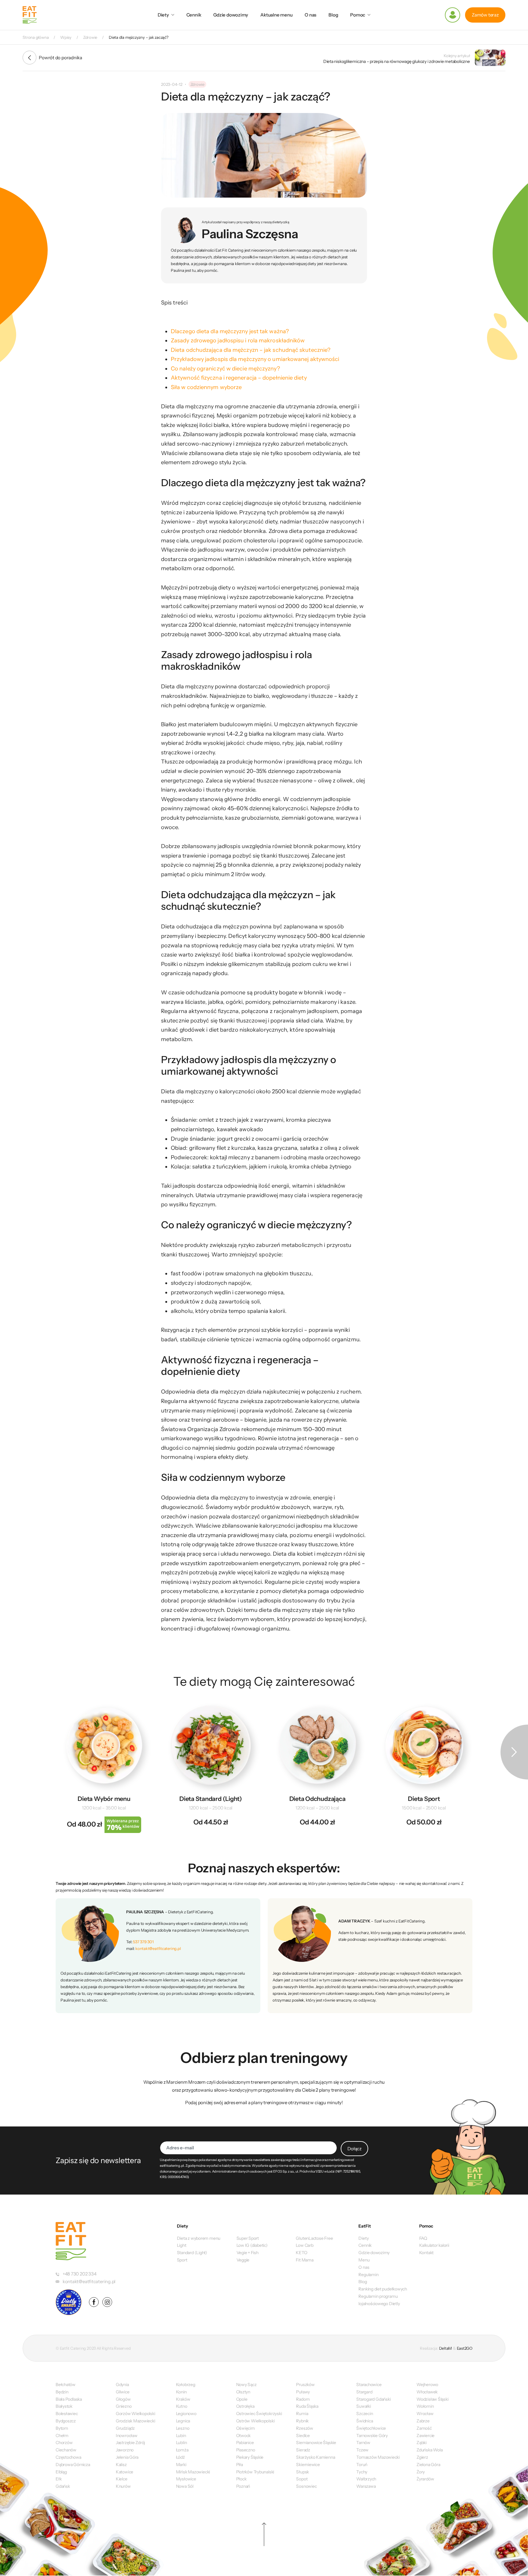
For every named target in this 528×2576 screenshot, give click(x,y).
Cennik (194, 15)
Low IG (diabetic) (252, 2245)
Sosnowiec (306, 2486)
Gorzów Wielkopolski (136, 2414)
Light (182, 2245)
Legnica (183, 2421)
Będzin (62, 2392)
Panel (453, 15)
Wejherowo (427, 2385)
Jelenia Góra (127, 2457)
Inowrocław (127, 2436)
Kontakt (426, 2253)
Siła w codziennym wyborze (206, 387)
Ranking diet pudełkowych (383, 2289)
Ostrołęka (245, 2406)
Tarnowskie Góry (372, 2436)
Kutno (182, 2406)
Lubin (181, 2436)
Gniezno (124, 2406)
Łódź (180, 2457)
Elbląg (61, 2472)
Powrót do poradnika (61, 58)
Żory (421, 2472)
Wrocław (425, 2414)
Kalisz (121, 2465)
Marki (181, 2465)
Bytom (62, 2428)
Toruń (362, 2465)
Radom (303, 2399)
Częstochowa (68, 2457)
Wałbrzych (366, 2479)
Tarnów (363, 2443)
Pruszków (305, 2385)
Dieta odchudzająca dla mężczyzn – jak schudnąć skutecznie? (251, 350)
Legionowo (186, 2414)
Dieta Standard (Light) (211, 1799)
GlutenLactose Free (314, 2238)
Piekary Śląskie (250, 2457)
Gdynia (122, 2385)
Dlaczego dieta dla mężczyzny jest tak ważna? (230, 331)
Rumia (302, 2414)
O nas (310, 15)
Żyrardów (425, 2479)
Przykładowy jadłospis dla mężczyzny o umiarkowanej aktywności (255, 359)
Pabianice (245, 2443)
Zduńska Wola (429, 2450)
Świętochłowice (371, 2428)
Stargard (364, 2392)
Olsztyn (243, 2392)
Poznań (243, 2486)
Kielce (122, 2479)
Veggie (243, 2260)
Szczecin (365, 2414)
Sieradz (303, 2450)
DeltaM (446, 2348)
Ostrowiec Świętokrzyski (259, 2414)
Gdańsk (63, 2486)
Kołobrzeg (186, 2385)
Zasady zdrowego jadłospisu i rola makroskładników (238, 341)
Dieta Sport (424, 1799)
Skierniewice (308, 2465)
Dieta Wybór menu (104, 1799)
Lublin (182, 2443)
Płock (241, 2479)
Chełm (62, 2436)
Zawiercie (425, 2436)
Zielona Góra (428, 2465)
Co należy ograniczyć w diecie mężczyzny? (225, 369)
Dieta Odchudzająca (317, 1799)
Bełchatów (66, 2385)
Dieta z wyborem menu (199, 2238)
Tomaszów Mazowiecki (378, 2457)
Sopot (302, 2479)
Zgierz (422, 2457)
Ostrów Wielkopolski (255, 2421)
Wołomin (425, 2406)
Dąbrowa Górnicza (73, 2465)
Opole (242, 2399)
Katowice (125, 2472)
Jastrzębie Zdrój (130, 2443)
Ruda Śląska (307, 2406)
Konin (181, 2392)
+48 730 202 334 (80, 2274)
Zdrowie (197, 84)
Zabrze (423, 2421)
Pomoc (358, 15)
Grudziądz (125, 2428)
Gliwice (123, 2392)
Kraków (183, 2399)
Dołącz (354, 2149)
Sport (182, 2260)
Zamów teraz (485, 15)
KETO (301, 2253)
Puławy (303, 2392)
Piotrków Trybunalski (255, 2472)
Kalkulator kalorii (434, 2245)
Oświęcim (246, 2428)
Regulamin (368, 2275)
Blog (333, 15)
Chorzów (64, 2443)
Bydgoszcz (66, 2421)
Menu (364, 2260)
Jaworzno (125, 2450)
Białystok (64, 2406)
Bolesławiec (67, 2414)
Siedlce (303, 2436)
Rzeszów (304, 2428)
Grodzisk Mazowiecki (136, 2421)
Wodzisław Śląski (432, 2399)
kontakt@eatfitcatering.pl (158, 1948)
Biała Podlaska (69, 2399)
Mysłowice (186, 2479)
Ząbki (422, 2443)
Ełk (59, 2479)
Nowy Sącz (246, 2385)
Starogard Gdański (373, 2399)
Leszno (183, 2428)
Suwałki (363, 2406)
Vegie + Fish (248, 2253)
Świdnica (365, 2421)
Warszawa (366, 2486)
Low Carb (304, 2245)
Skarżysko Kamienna (315, 2457)
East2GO (465, 2348)
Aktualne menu (276, 15)
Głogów (123, 2399)
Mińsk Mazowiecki (193, 2472)
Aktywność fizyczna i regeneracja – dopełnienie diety (239, 378)
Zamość (424, 2428)
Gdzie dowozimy (231, 15)
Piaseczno (246, 2450)
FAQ (423, 2238)
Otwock (244, 2436)
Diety (163, 15)
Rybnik (302, 2421)
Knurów (123, 2486)
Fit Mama (304, 2260)
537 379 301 (143, 1942)
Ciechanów (66, 2450)
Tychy (362, 2472)
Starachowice (369, 2385)
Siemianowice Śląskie (316, 2443)
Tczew (362, 2450)
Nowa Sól (185, 2486)
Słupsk (302, 2472)
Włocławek (427, 2392)
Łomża (182, 2450)
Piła (240, 2465)
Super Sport (248, 2238)
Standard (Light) (192, 2253)
